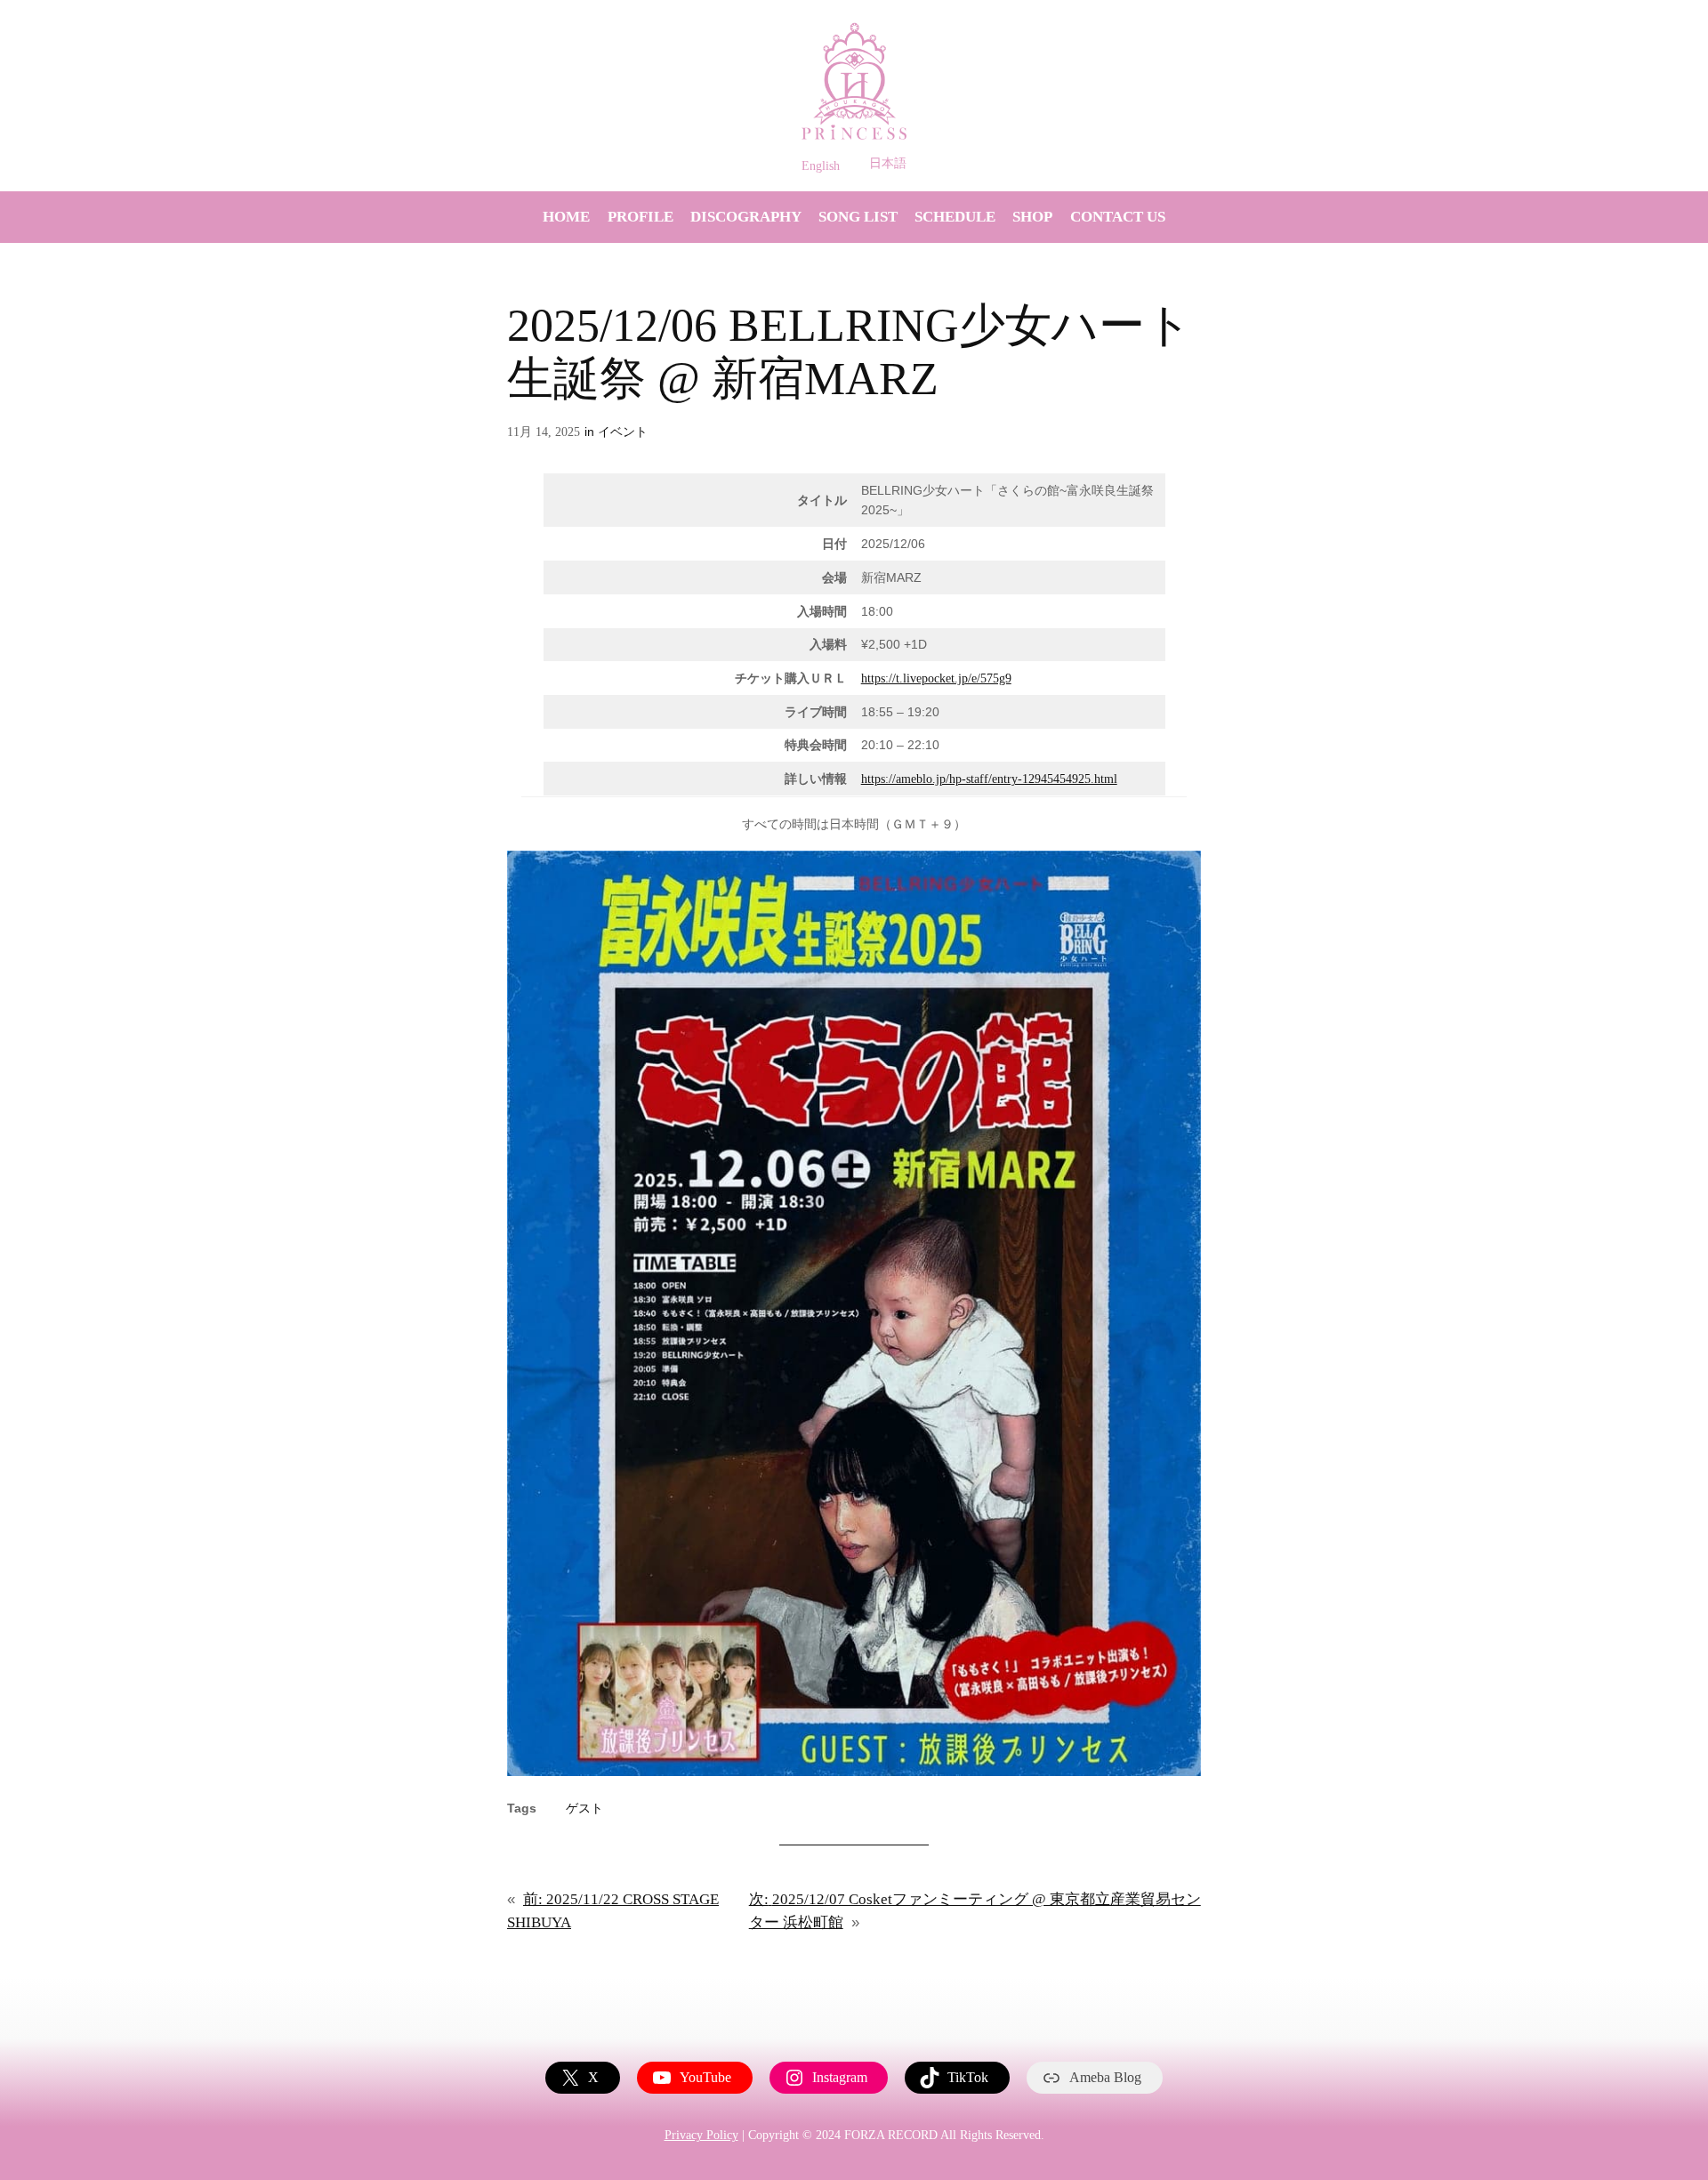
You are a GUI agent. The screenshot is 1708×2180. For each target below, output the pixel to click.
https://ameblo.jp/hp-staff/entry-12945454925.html (989, 779)
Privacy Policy (701, 2135)
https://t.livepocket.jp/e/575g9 (936, 678)
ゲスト (584, 1808)
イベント (623, 432)
